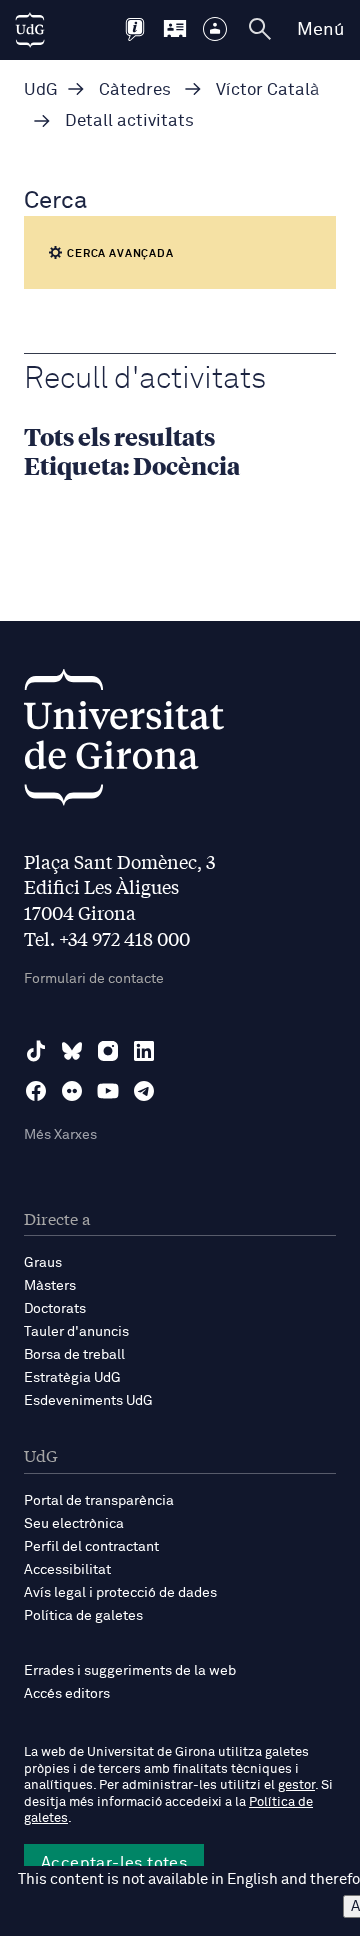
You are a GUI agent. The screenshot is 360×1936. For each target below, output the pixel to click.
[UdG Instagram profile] (108, 1051)
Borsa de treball (74, 1355)
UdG (41, 90)
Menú (320, 30)
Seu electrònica (74, 1524)
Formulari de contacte (94, 979)
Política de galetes (83, 1616)
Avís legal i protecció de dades (120, 1593)
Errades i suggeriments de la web (130, 1671)
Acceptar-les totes (114, 1863)
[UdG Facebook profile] (36, 1091)
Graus (43, 1263)
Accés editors (67, 1694)
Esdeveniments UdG (88, 1401)
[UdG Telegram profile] (144, 1091)
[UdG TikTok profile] (36, 1051)
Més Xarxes (60, 1135)
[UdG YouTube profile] (108, 1091)
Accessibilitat (67, 1570)
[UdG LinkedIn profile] (144, 1051)
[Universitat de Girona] (124, 742)
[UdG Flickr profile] (72, 1091)
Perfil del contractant (91, 1547)
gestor (296, 1785)
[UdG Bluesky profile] (72, 1051)
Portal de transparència (99, 1501)
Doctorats (55, 1309)
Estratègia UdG (72, 1378)
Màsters (50, 1286)
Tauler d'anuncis (76, 1332)
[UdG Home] (30, 30)
